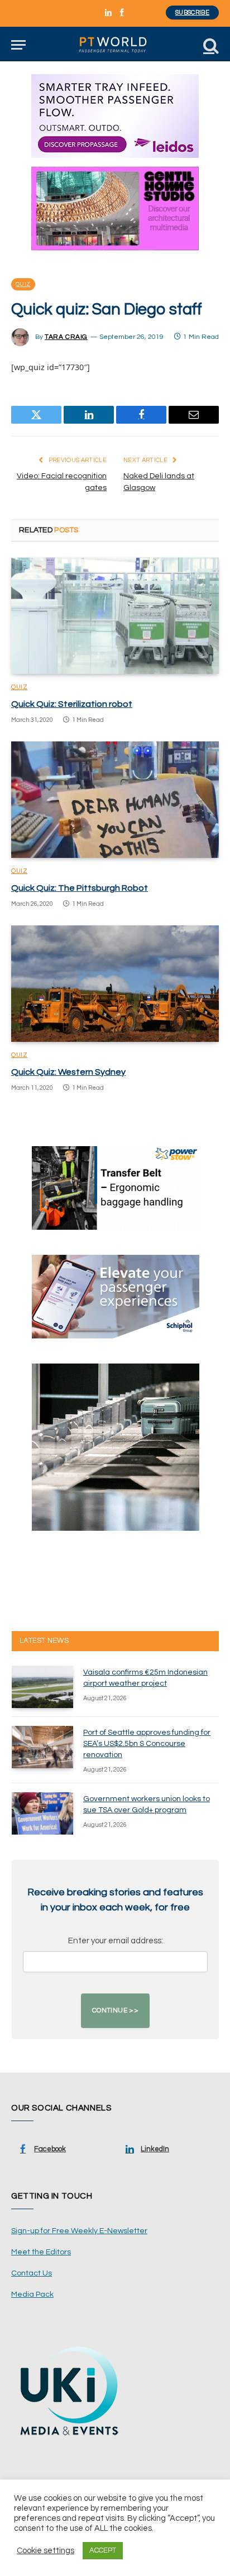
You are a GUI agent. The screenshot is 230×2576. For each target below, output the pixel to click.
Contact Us (32, 2273)
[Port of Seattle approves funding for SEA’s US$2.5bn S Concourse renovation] (42, 1747)
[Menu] (18, 45)
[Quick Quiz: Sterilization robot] (115, 616)
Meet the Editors (41, 2252)
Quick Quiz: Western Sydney (68, 1072)
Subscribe (192, 13)
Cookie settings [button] (45, 2551)
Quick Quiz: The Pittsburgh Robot (80, 888)
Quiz (23, 284)
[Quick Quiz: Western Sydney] (115, 984)
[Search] (210, 45)
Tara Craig (66, 337)
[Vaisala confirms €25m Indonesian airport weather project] (42, 1687)
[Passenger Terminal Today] (115, 45)
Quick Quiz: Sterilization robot (72, 704)
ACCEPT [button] (103, 2550)
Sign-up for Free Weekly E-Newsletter (79, 2231)
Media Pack (32, 2294)
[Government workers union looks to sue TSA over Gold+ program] (42, 1813)
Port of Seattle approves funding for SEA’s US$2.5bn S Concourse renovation (147, 1744)
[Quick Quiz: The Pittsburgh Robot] (115, 800)
